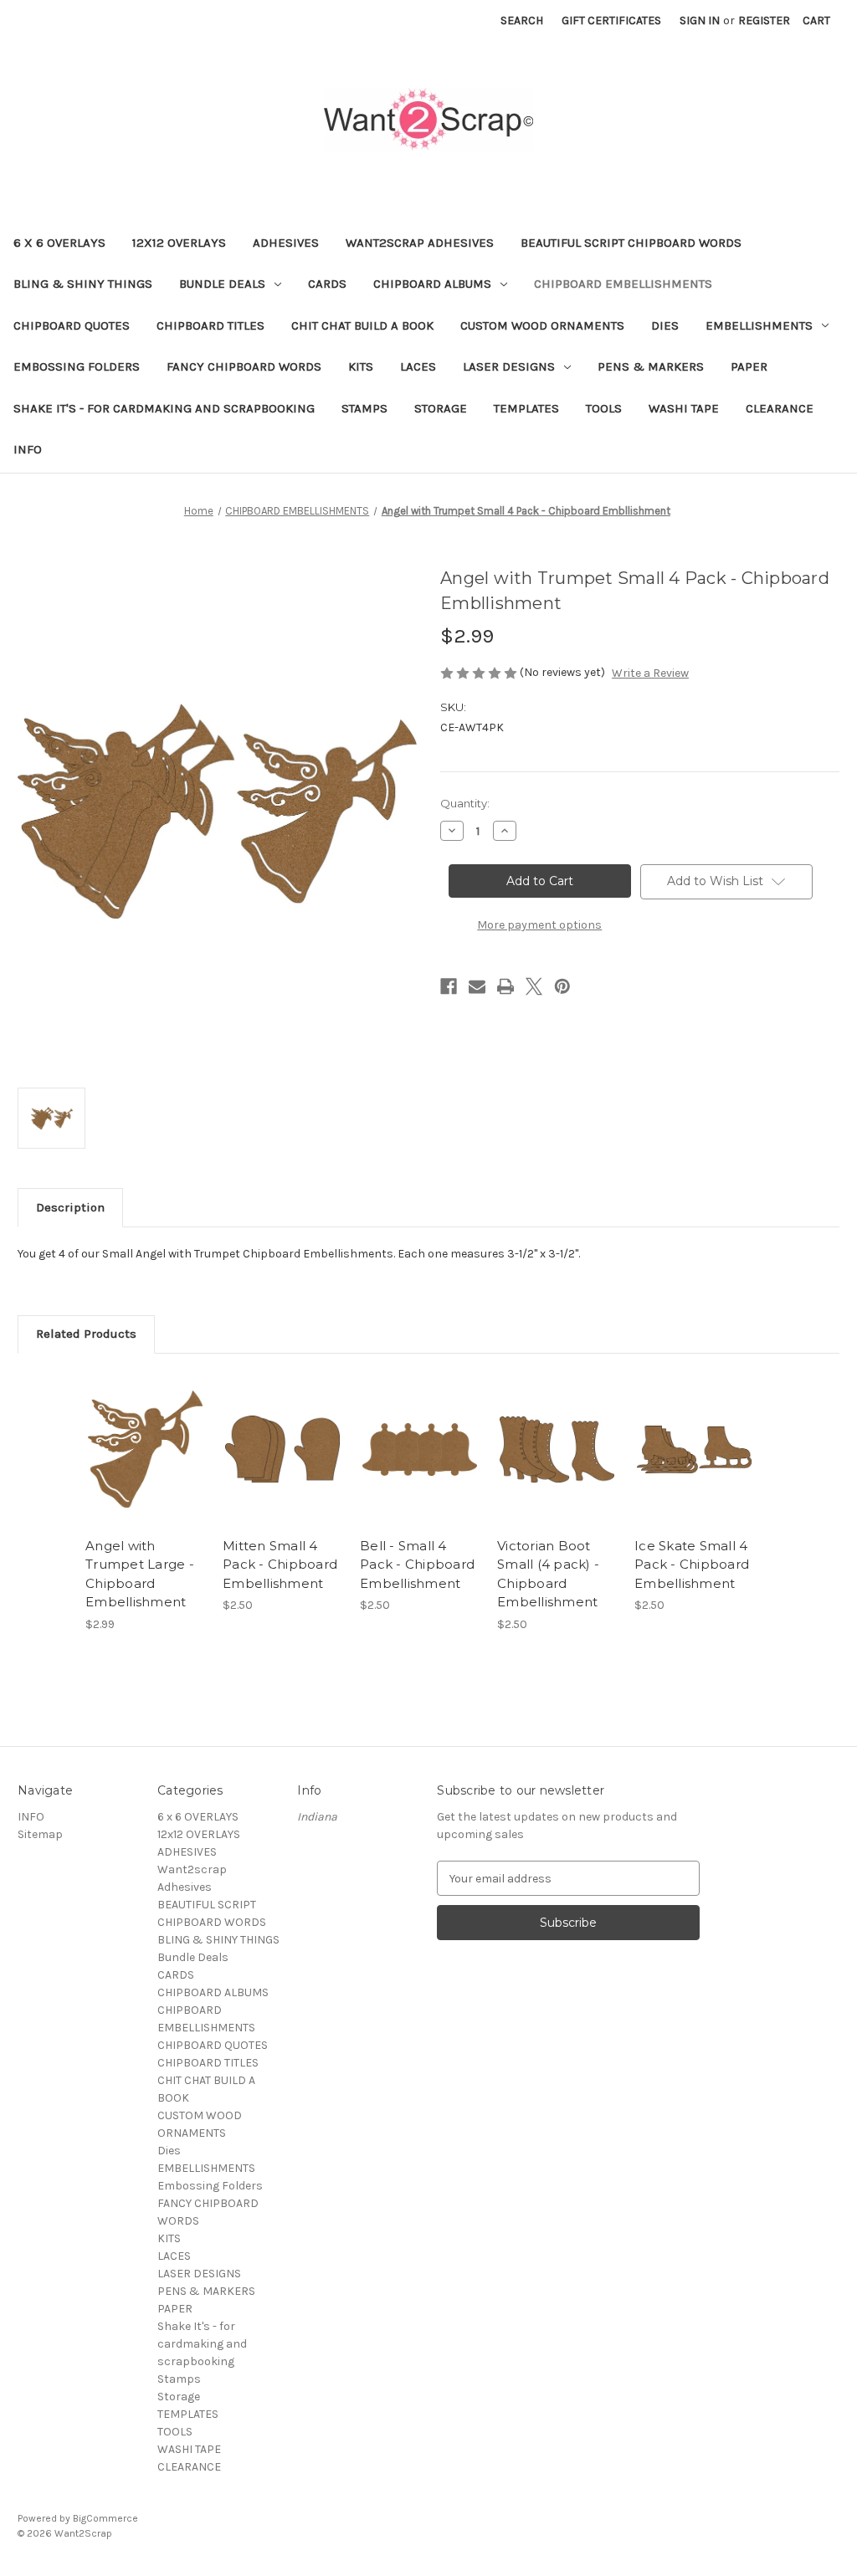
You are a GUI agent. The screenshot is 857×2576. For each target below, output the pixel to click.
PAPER (749, 366)
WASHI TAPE (684, 408)
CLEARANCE (780, 408)
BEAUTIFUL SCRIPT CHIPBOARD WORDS (631, 243)
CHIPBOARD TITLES (210, 325)
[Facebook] (449, 986)
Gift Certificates (611, 20)
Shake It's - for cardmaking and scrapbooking (164, 408)
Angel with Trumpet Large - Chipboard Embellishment (140, 1574)
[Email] (477, 986)
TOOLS (604, 408)
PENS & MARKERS (651, 366)
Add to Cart (145, 1464)
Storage (441, 408)
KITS (361, 366)
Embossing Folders (77, 366)
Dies (665, 325)
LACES (418, 366)
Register (764, 20)
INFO (28, 449)
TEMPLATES (526, 408)
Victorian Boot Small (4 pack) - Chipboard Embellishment (548, 1574)
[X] (534, 986)
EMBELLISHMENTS (759, 325)
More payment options (539, 925)
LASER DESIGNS (509, 366)
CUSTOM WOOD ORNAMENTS (542, 325)
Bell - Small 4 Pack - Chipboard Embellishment (417, 1565)
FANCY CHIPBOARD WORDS (244, 366)
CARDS (327, 284)
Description (70, 1207)
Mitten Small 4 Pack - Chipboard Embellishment (280, 1565)
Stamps (364, 408)
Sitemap (40, 1834)
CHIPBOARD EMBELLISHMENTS (623, 284)
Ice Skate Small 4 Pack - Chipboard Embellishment (692, 1565)
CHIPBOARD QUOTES (72, 325)
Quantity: (465, 803)
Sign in (700, 20)
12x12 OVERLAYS (179, 243)
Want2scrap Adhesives (420, 243)
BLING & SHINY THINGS (83, 284)
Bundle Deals (222, 284)
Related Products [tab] (86, 1334)
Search (522, 20)
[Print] (505, 986)
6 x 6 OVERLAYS (59, 243)
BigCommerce (105, 2518)
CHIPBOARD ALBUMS (432, 284)
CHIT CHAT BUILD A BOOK (362, 325)
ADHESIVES (286, 243)
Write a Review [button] (650, 673)
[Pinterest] (562, 986)
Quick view (144, 1435)
